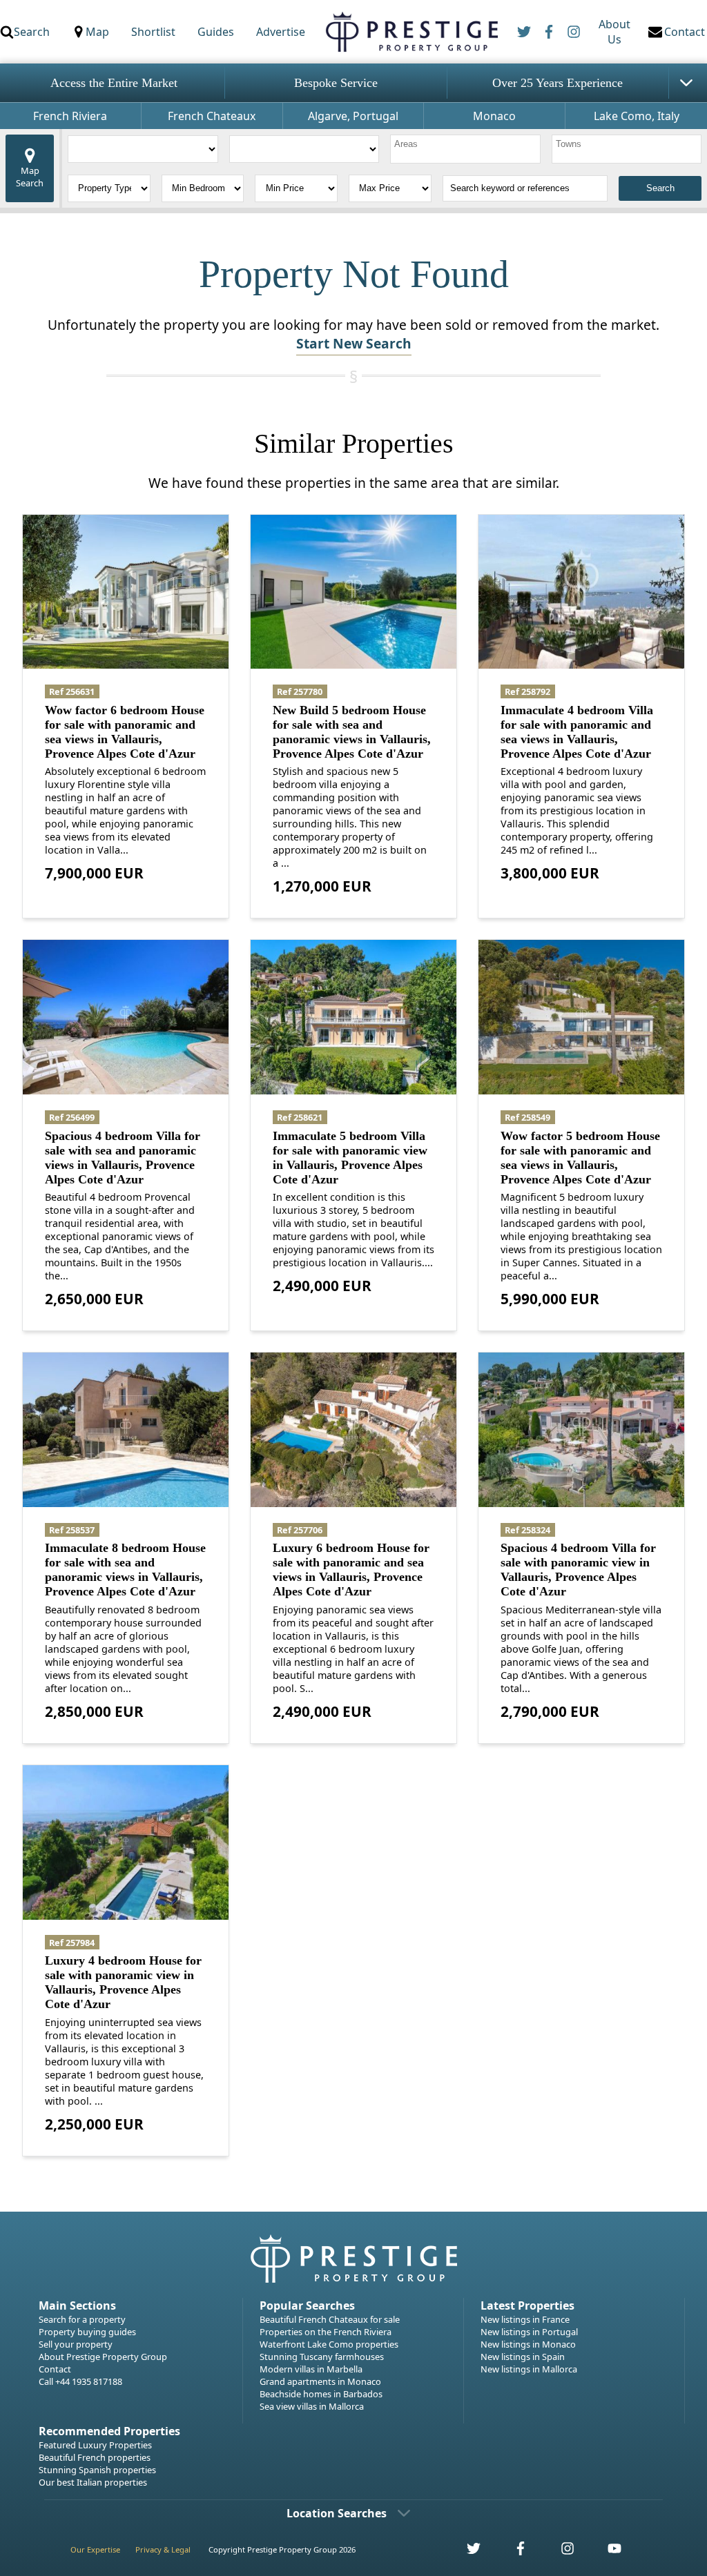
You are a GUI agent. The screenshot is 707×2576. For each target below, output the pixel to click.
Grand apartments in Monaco (320, 2381)
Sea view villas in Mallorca (312, 2406)
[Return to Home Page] (411, 32)
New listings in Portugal (529, 2332)
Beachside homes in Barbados (321, 2394)
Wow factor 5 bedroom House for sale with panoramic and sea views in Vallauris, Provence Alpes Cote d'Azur (580, 1158)
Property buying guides (87, 2332)
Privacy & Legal (163, 2549)
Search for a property (82, 2319)
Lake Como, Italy (637, 116)
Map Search (30, 177)
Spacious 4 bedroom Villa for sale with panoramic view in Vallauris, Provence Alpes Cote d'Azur (578, 1570)
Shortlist (153, 32)
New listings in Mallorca (529, 2369)
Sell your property (76, 2344)
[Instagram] (574, 32)
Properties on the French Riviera (326, 2332)
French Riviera (70, 116)
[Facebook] (549, 32)
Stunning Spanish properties (97, 2470)
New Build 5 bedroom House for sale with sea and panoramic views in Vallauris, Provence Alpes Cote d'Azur (352, 732)
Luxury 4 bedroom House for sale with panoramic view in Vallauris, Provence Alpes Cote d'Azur (123, 1982)
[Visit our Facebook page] (513, 2552)
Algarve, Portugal (353, 116)
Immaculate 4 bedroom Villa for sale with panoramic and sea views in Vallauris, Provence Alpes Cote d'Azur (577, 732)
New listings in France (525, 2319)
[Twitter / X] (524, 32)
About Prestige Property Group (103, 2357)
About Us (614, 32)
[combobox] (465, 149)
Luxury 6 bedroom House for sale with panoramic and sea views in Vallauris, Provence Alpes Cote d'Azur (351, 1570)
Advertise (281, 32)
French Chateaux (212, 116)
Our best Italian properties (93, 2482)
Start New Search (354, 343)
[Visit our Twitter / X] (466, 2552)
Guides (216, 32)
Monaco (494, 116)
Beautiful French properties (95, 2457)
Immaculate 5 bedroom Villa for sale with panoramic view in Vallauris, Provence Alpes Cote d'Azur (350, 1158)
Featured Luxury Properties (95, 2445)
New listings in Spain (523, 2357)
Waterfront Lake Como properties (329, 2344)
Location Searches (337, 2513)
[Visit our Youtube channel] (606, 2552)
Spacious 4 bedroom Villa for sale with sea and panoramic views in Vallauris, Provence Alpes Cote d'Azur (123, 1158)
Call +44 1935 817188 (80, 2381)
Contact (55, 2369)
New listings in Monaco (528, 2344)
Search (32, 32)
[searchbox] (467, 149)
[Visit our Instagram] (560, 2552)
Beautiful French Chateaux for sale (330, 2319)
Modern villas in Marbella (311, 2369)
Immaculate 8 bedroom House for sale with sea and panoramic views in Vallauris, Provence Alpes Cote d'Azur (125, 1570)
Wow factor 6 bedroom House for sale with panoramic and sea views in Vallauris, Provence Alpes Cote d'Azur (125, 732)
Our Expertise (95, 2549)
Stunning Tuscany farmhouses (322, 2357)
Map (97, 32)
